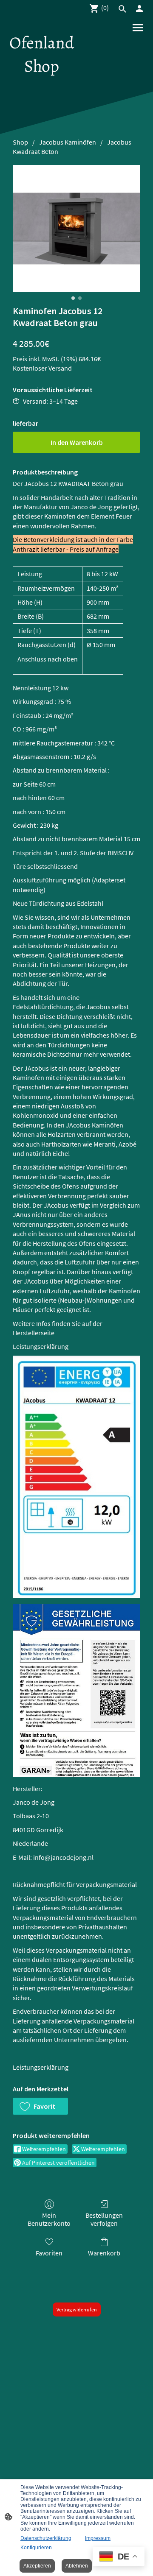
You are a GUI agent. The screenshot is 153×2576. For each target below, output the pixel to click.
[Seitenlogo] (42, 85)
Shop (20, 142)
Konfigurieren (36, 2548)
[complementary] (119, 2557)
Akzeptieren (37, 2566)
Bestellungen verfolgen (104, 2219)
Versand (60, 368)
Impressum (98, 2538)
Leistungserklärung (41, 1346)
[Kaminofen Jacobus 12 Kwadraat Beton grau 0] (76, 229)
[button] (40, 2106)
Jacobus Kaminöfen (68, 142)
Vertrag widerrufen (77, 2309)
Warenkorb (104, 2253)
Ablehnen (77, 2566)
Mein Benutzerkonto (49, 2219)
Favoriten (49, 2253)
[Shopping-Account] (139, 8)
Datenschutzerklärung (46, 2538)
